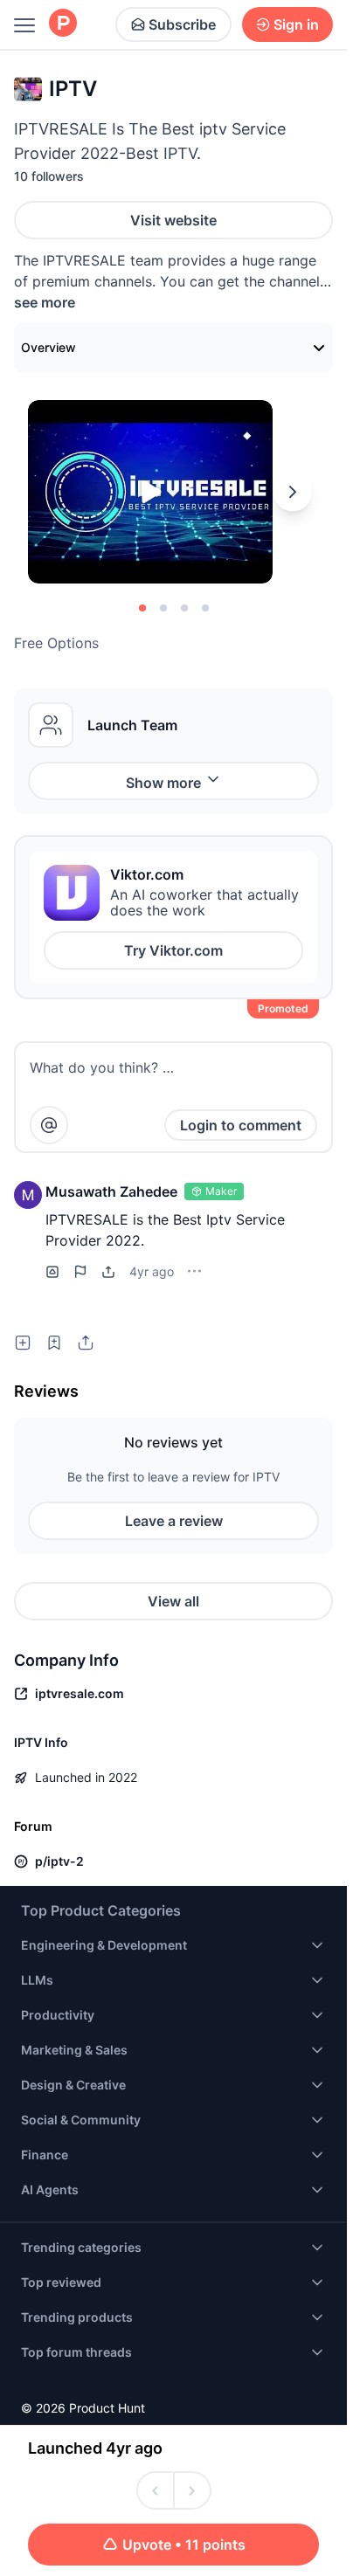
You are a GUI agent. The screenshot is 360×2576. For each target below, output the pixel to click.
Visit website (173, 220)
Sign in (296, 24)
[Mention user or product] (49, 1125)
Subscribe (182, 24)
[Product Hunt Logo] (63, 24)
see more (45, 302)
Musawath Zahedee (111, 1191)
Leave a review (174, 1521)
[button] (28, 1195)
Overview (48, 347)
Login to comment (241, 1125)
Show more (163, 783)
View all (173, 1601)
